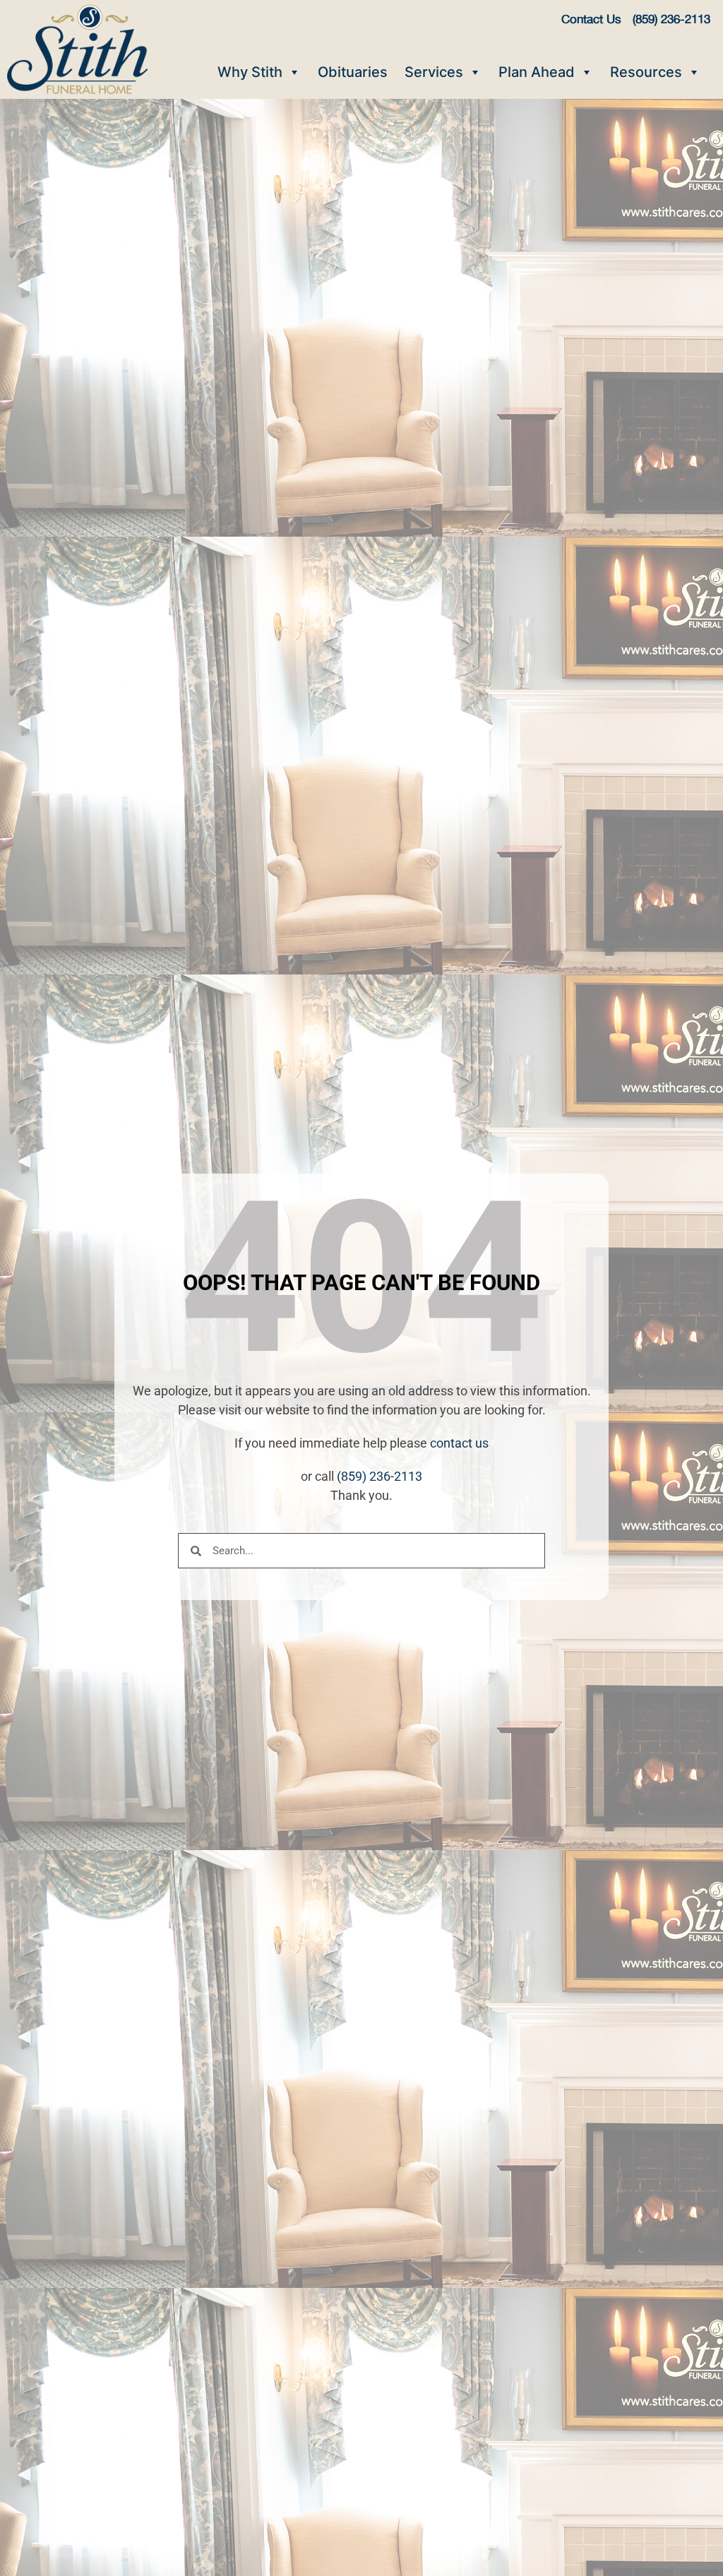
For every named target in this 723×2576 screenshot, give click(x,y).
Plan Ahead (537, 72)
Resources (646, 72)
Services (434, 72)
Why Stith (250, 72)
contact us (459, 1443)
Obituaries (353, 72)
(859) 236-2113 (380, 1476)
